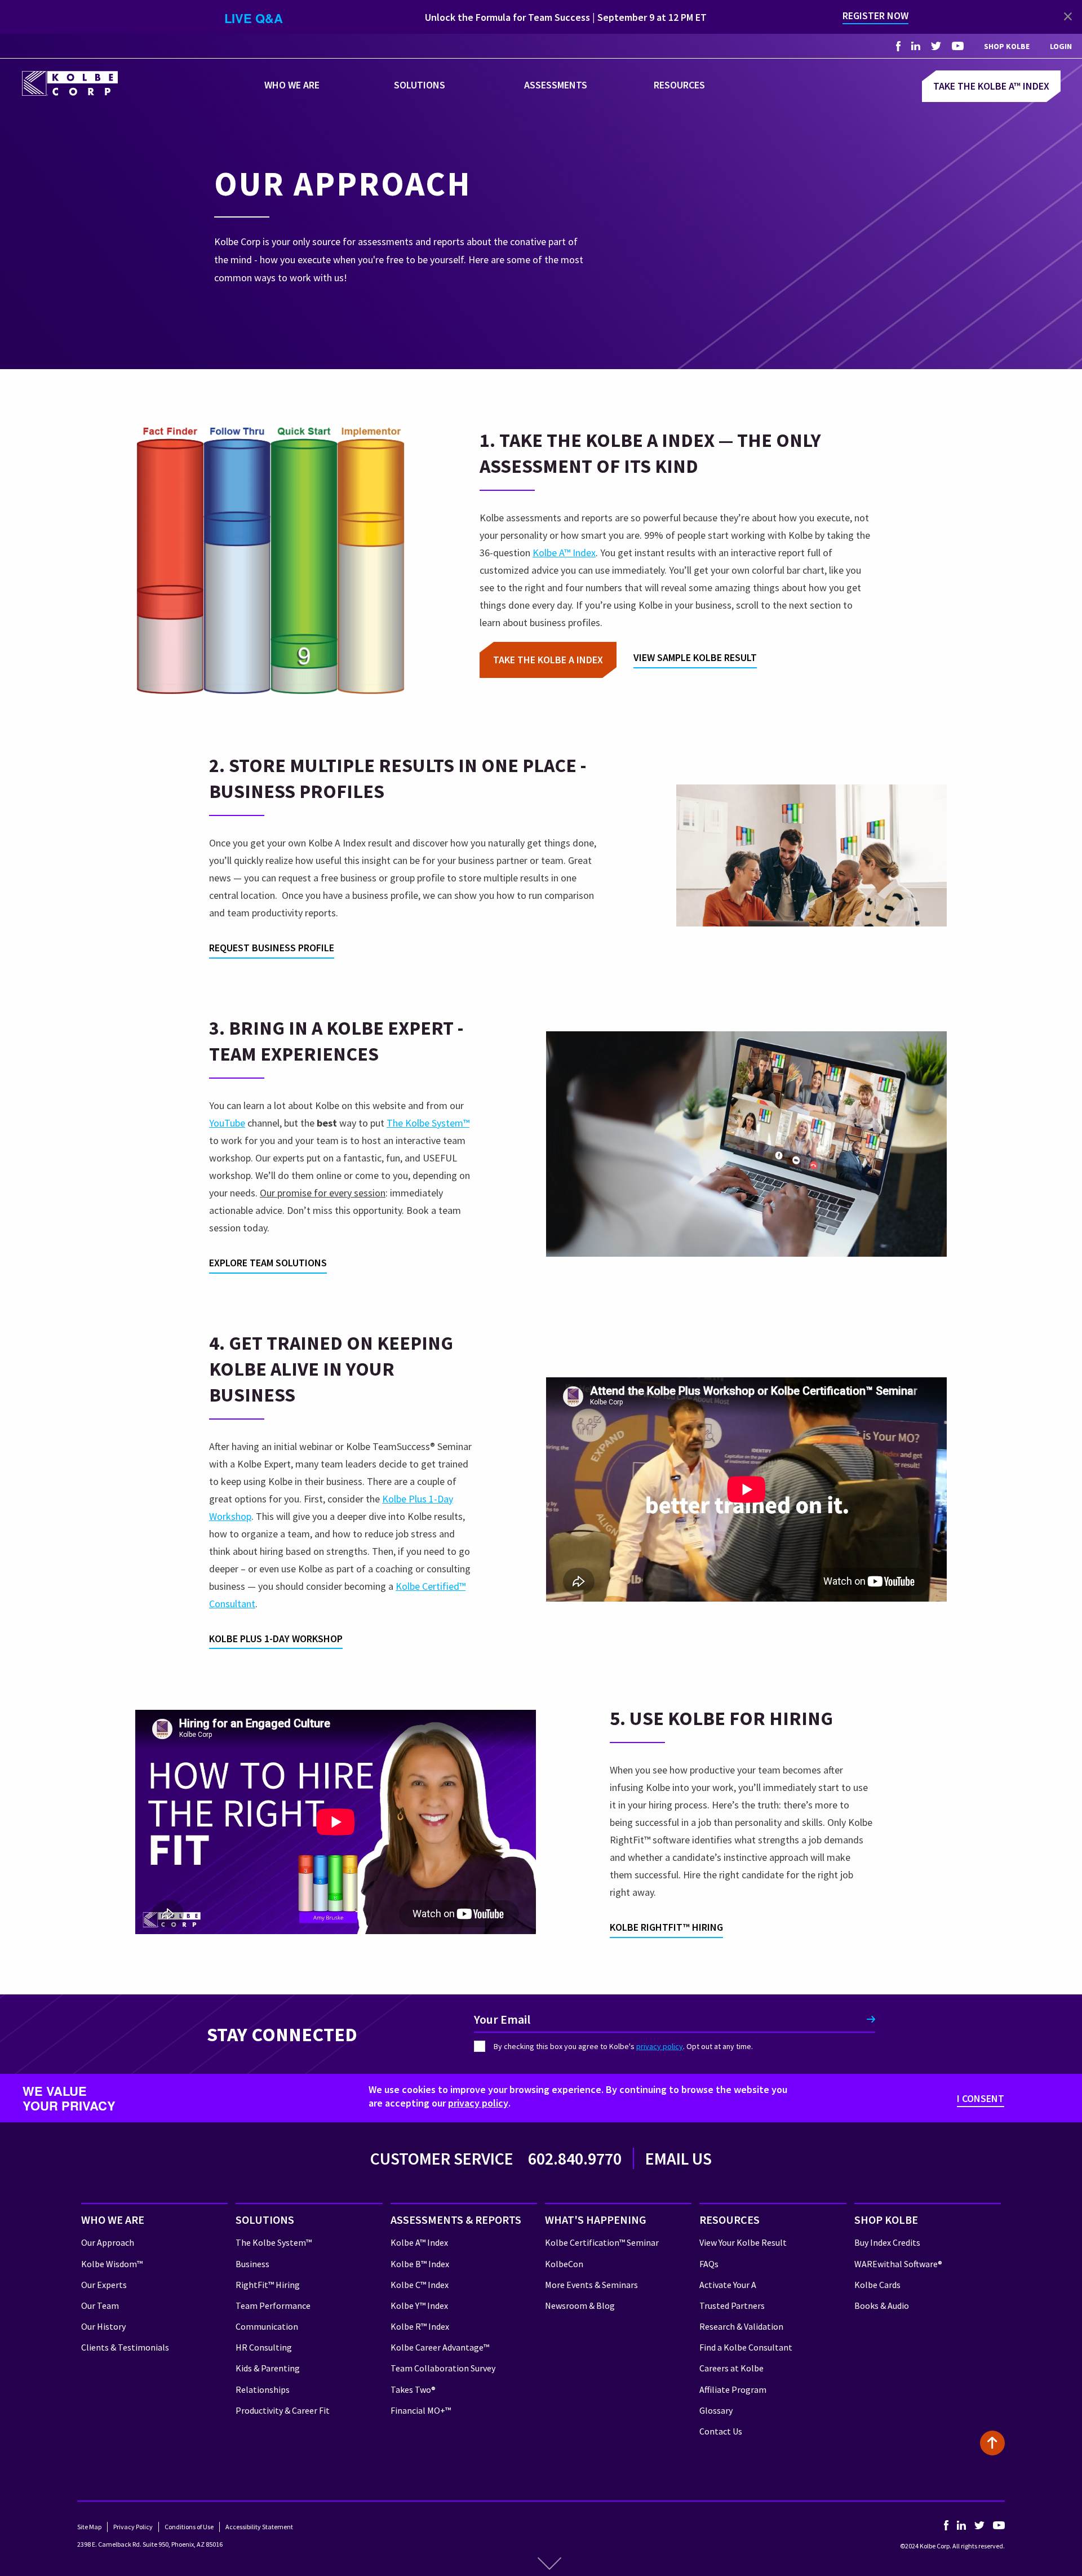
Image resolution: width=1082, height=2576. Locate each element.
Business (252, 2264)
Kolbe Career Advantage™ (440, 2347)
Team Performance (273, 2305)
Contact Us (721, 2431)
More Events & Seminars (591, 2285)
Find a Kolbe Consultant (746, 2347)
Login (1061, 46)
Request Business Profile (272, 948)
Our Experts (104, 2285)
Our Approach (108, 2242)
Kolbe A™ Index (564, 553)
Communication (267, 2326)
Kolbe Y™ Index (419, 2305)
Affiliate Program (733, 2389)
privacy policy (660, 2046)
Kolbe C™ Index (420, 2285)
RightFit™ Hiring (268, 2285)
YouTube (227, 1123)
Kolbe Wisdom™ (112, 2264)
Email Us (679, 2158)
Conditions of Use (189, 2527)
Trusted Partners (732, 2305)
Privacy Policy (133, 2527)
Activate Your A (728, 2285)
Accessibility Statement (259, 2527)
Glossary (716, 2410)
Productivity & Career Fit (283, 2410)
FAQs (709, 2264)
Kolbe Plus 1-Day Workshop (276, 1639)
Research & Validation (741, 2326)
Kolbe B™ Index (420, 2264)
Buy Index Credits (887, 2242)
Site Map (89, 2527)
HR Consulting (264, 2347)
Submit (871, 2019)
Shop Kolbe (1007, 46)
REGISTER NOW (875, 15)
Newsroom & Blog (580, 2305)
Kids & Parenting (268, 2368)
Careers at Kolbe (731, 2368)
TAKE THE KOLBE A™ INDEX (991, 86)
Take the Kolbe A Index (548, 660)
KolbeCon (564, 2264)
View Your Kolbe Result (743, 2242)
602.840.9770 (575, 2158)
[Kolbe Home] (70, 82)
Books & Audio (882, 2305)
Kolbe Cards (877, 2285)
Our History (103, 2326)
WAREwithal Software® (898, 2264)
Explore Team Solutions (268, 1263)
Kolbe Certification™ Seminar (602, 2242)
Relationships (263, 2389)
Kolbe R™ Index (420, 2326)
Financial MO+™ (421, 2410)
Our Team (100, 2305)
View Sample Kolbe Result (695, 657)
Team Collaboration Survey (443, 2368)
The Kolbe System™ (428, 1123)
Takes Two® (413, 2389)
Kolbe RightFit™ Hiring (666, 1927)
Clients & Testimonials (125, 2347)
